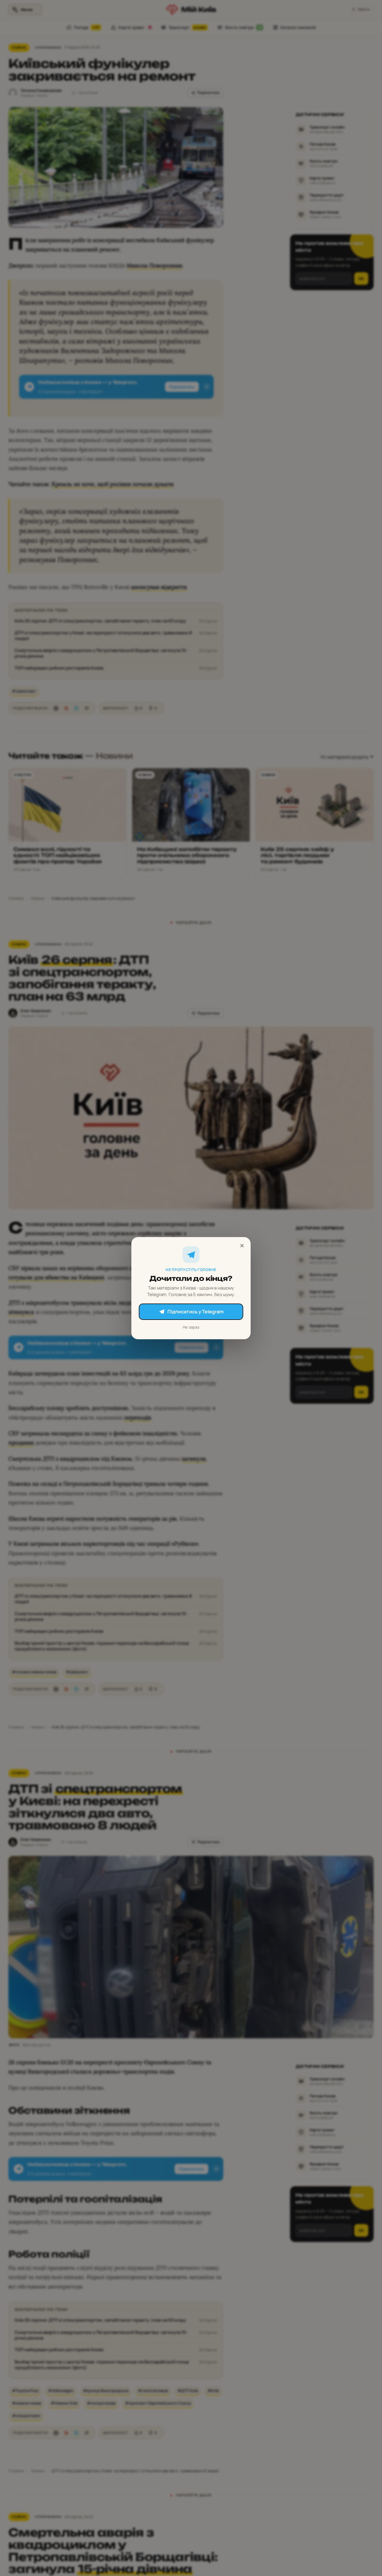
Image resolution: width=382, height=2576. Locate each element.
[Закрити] (242, 1246)
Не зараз (191, 1327)
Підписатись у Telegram (195, 1312)
